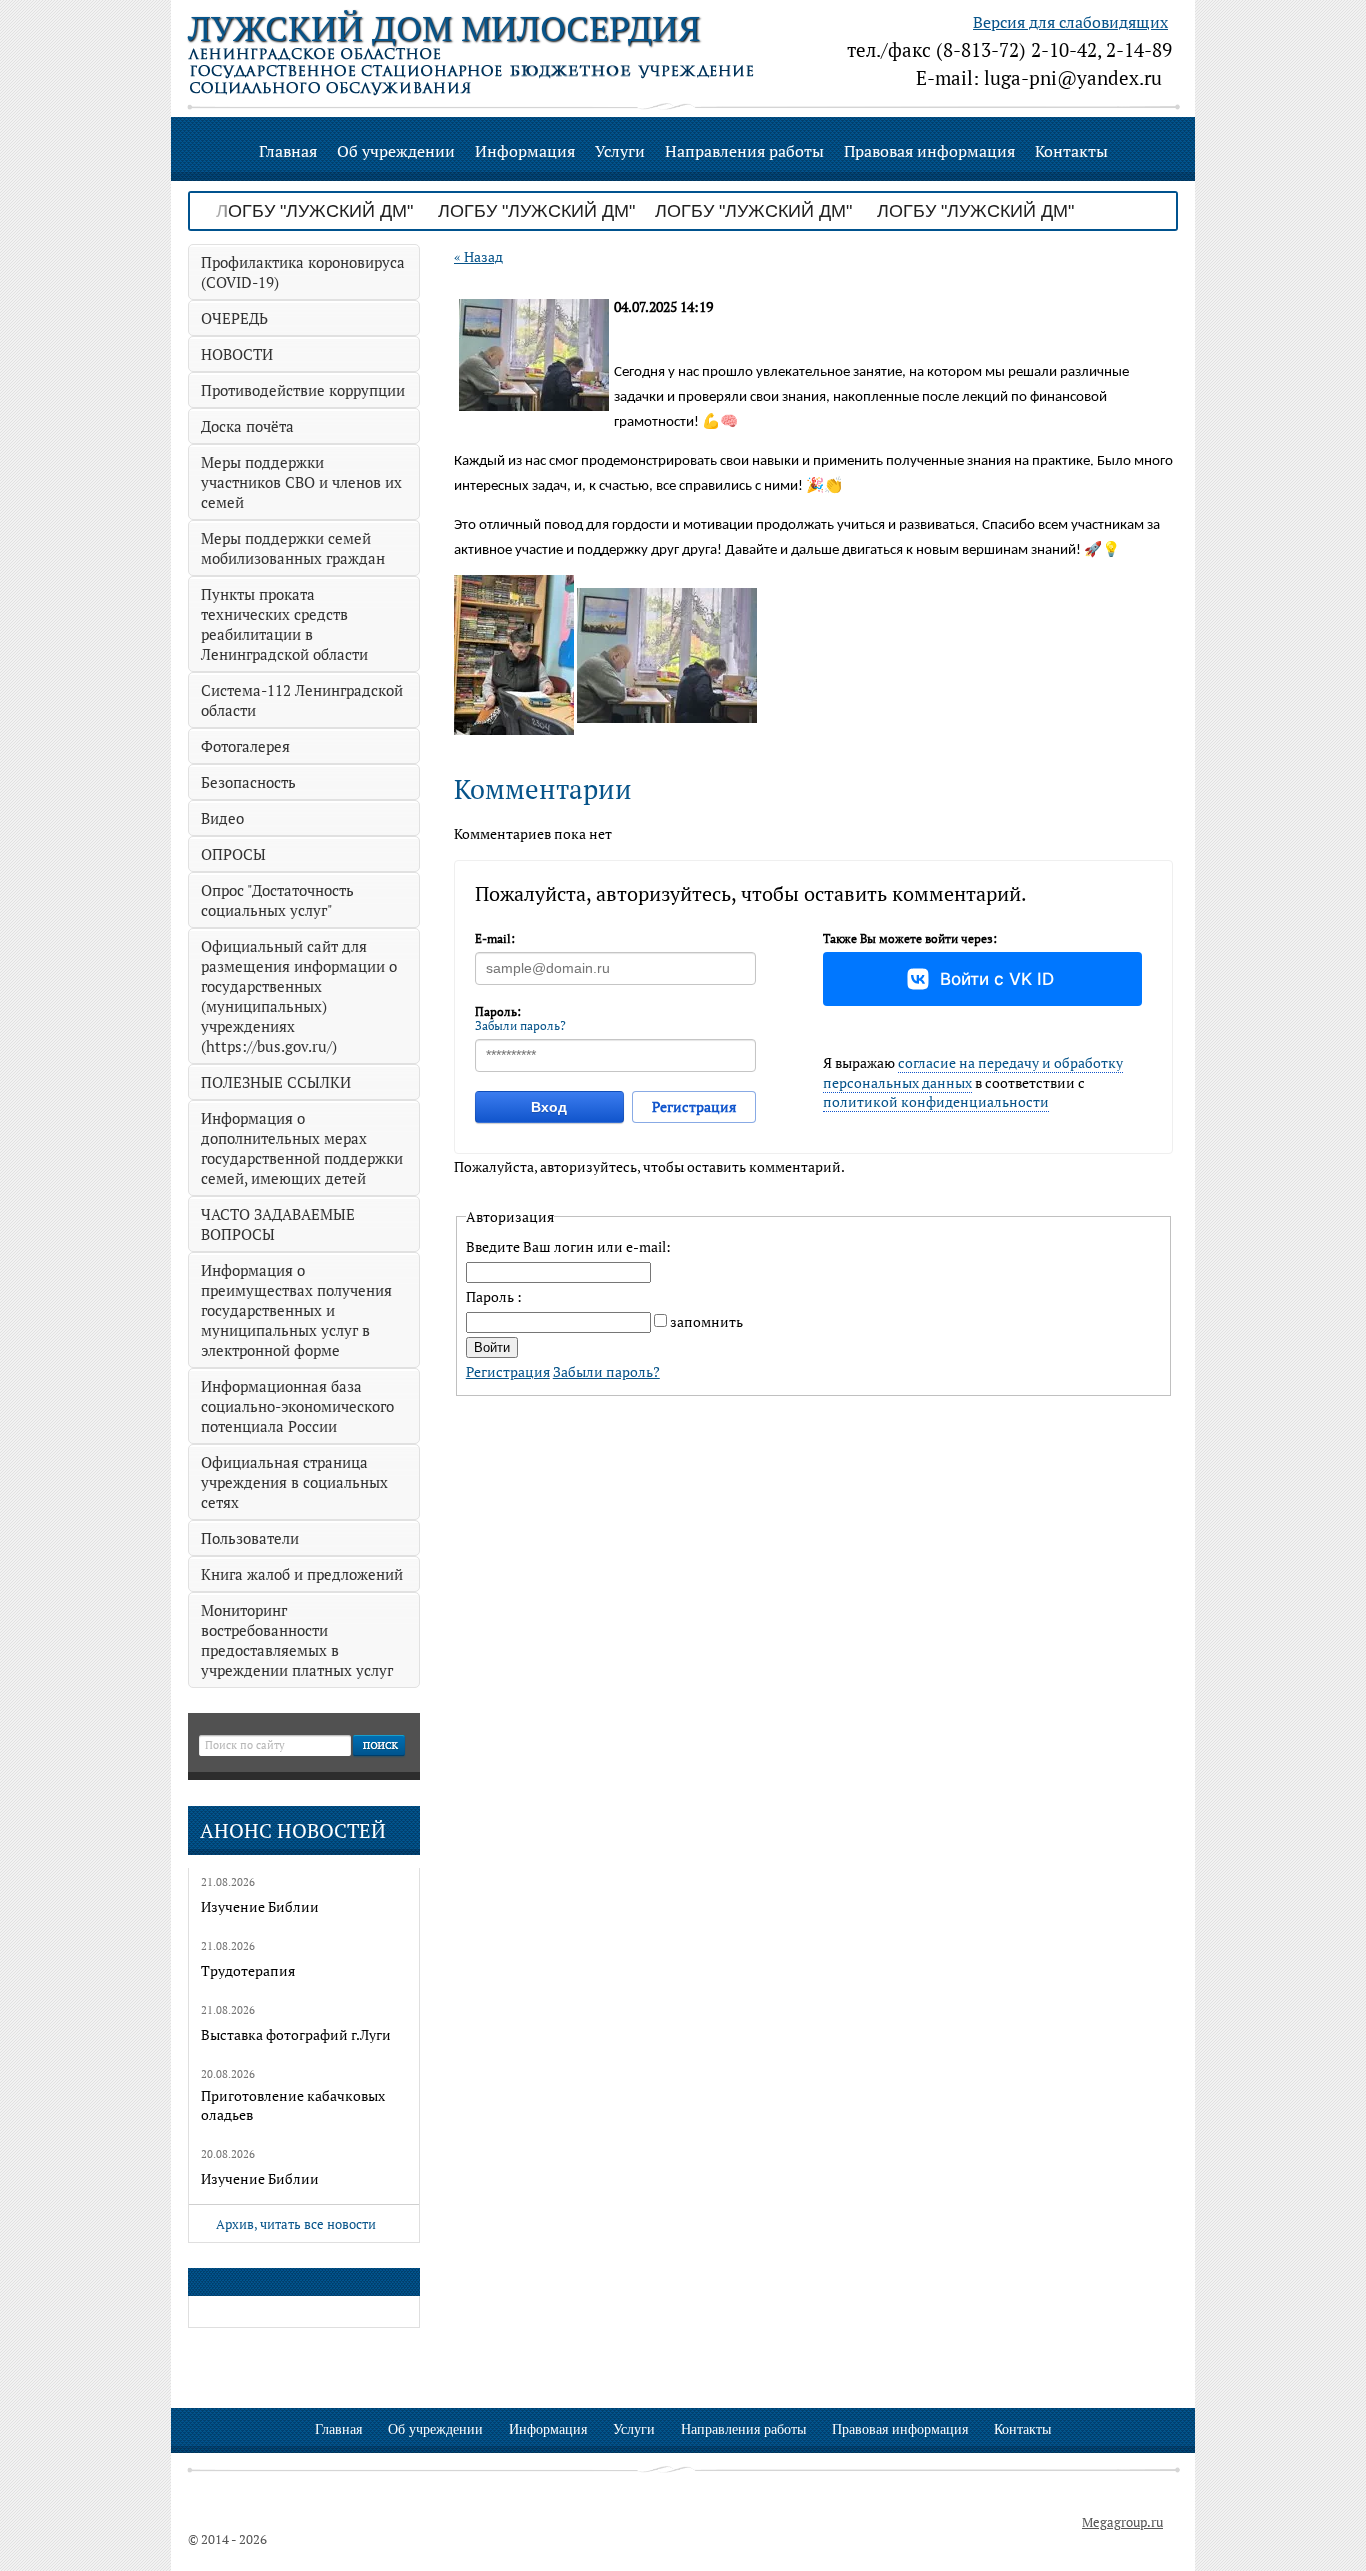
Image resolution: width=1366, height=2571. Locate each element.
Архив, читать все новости (296, 2224)
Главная (288, 151)
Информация (525, 151)
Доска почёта (247, 426)
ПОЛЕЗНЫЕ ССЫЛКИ (276, 1082)
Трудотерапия (248, 1970)
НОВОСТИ (237, 354)
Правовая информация (929, 151)
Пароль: (498, 1011)
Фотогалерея (245, 746)
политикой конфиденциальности (936, 1101)
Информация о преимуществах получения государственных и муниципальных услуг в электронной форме (296, 1310)
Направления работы (744, 151)
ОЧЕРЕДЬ (234, 318)
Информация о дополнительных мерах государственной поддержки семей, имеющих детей (302, 1148)
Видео (222, 818)
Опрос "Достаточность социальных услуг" (277, 900)
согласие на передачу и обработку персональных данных (973, 1072)
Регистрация (694, 1106)
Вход (549, 1107)
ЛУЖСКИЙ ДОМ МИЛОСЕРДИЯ (444, 28)
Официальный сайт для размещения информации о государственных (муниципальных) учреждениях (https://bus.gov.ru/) (299, 996)
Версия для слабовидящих (1070, 22)
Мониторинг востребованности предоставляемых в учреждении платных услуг (297, 1640)
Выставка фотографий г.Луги (296, 2034)
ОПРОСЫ (233, 854)
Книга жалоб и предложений (302, 1574)
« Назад (478, 256)
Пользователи (250, 1538)
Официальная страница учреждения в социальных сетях (294, 1482)
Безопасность (248, 782)
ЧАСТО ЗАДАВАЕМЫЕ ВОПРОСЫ (278, 1224)
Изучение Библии (260, 1906)
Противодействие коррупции (303, 390)
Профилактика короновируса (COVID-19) (303, 272)
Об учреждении (396, 151)
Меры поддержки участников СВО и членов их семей (301, 482)
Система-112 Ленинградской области (302, 700)
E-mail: (495, 938)
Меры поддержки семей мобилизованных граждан (293, 548)
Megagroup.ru (1122, 2522)
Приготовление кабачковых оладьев (293, 2105)
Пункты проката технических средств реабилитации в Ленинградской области (284, 624)
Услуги (620, 151)
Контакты (1071, 151)
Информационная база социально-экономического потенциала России (297, 1406)
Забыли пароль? (520, 1025)
